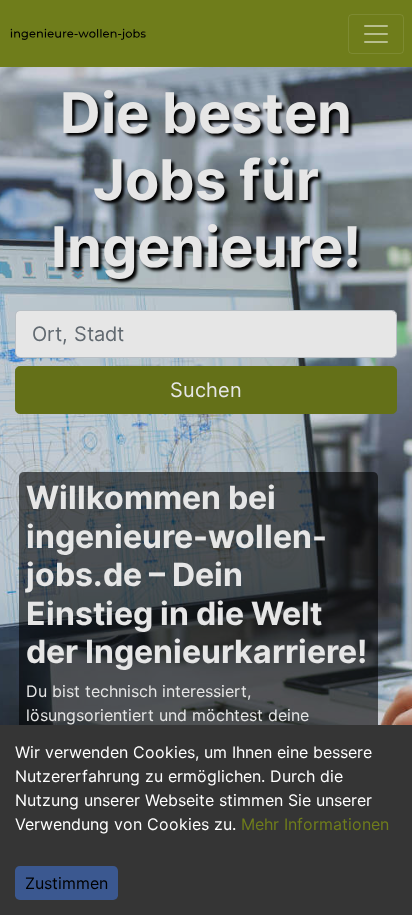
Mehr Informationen (315, 824)
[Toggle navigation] (376, 34)
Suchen (206, 390)
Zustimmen (66, 883)
